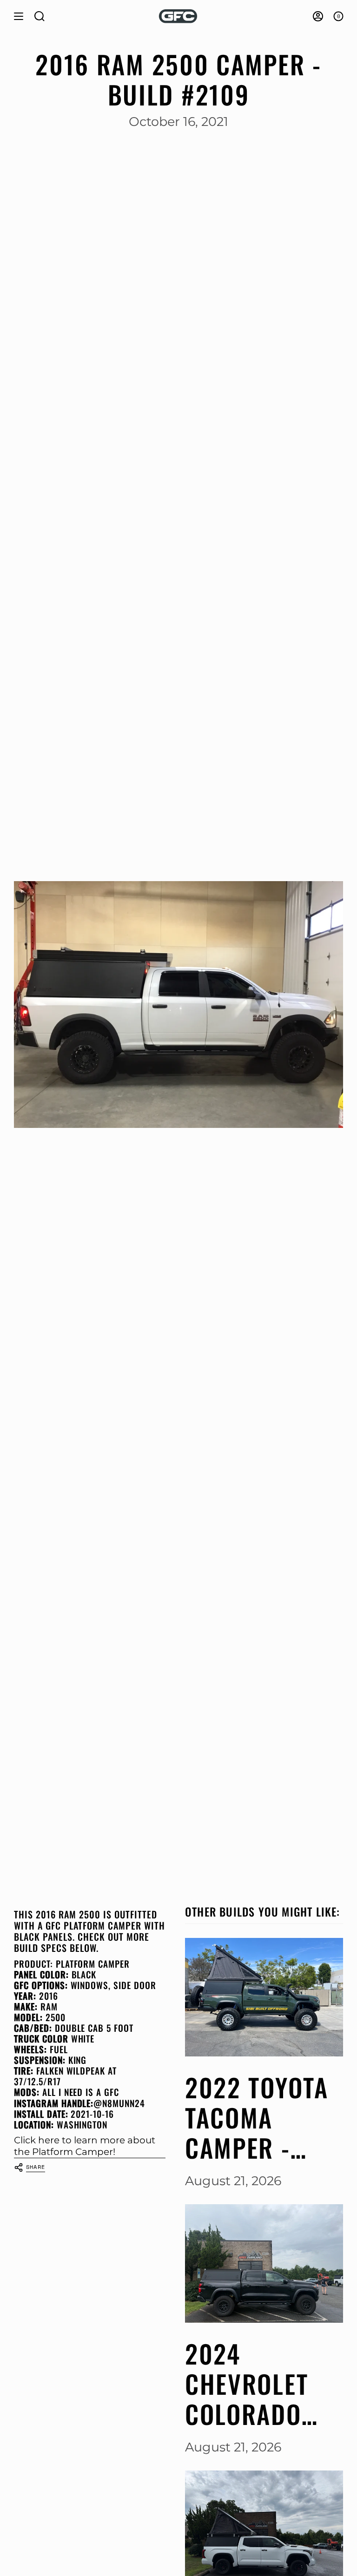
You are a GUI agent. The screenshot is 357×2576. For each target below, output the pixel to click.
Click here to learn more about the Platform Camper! (85, 2146)
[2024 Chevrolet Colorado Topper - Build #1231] (264, 2263)
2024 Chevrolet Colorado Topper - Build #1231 (254, 2384)
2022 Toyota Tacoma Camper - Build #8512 (257, 2117)
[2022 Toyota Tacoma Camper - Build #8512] (264, 1997)
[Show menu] (19, 16)
